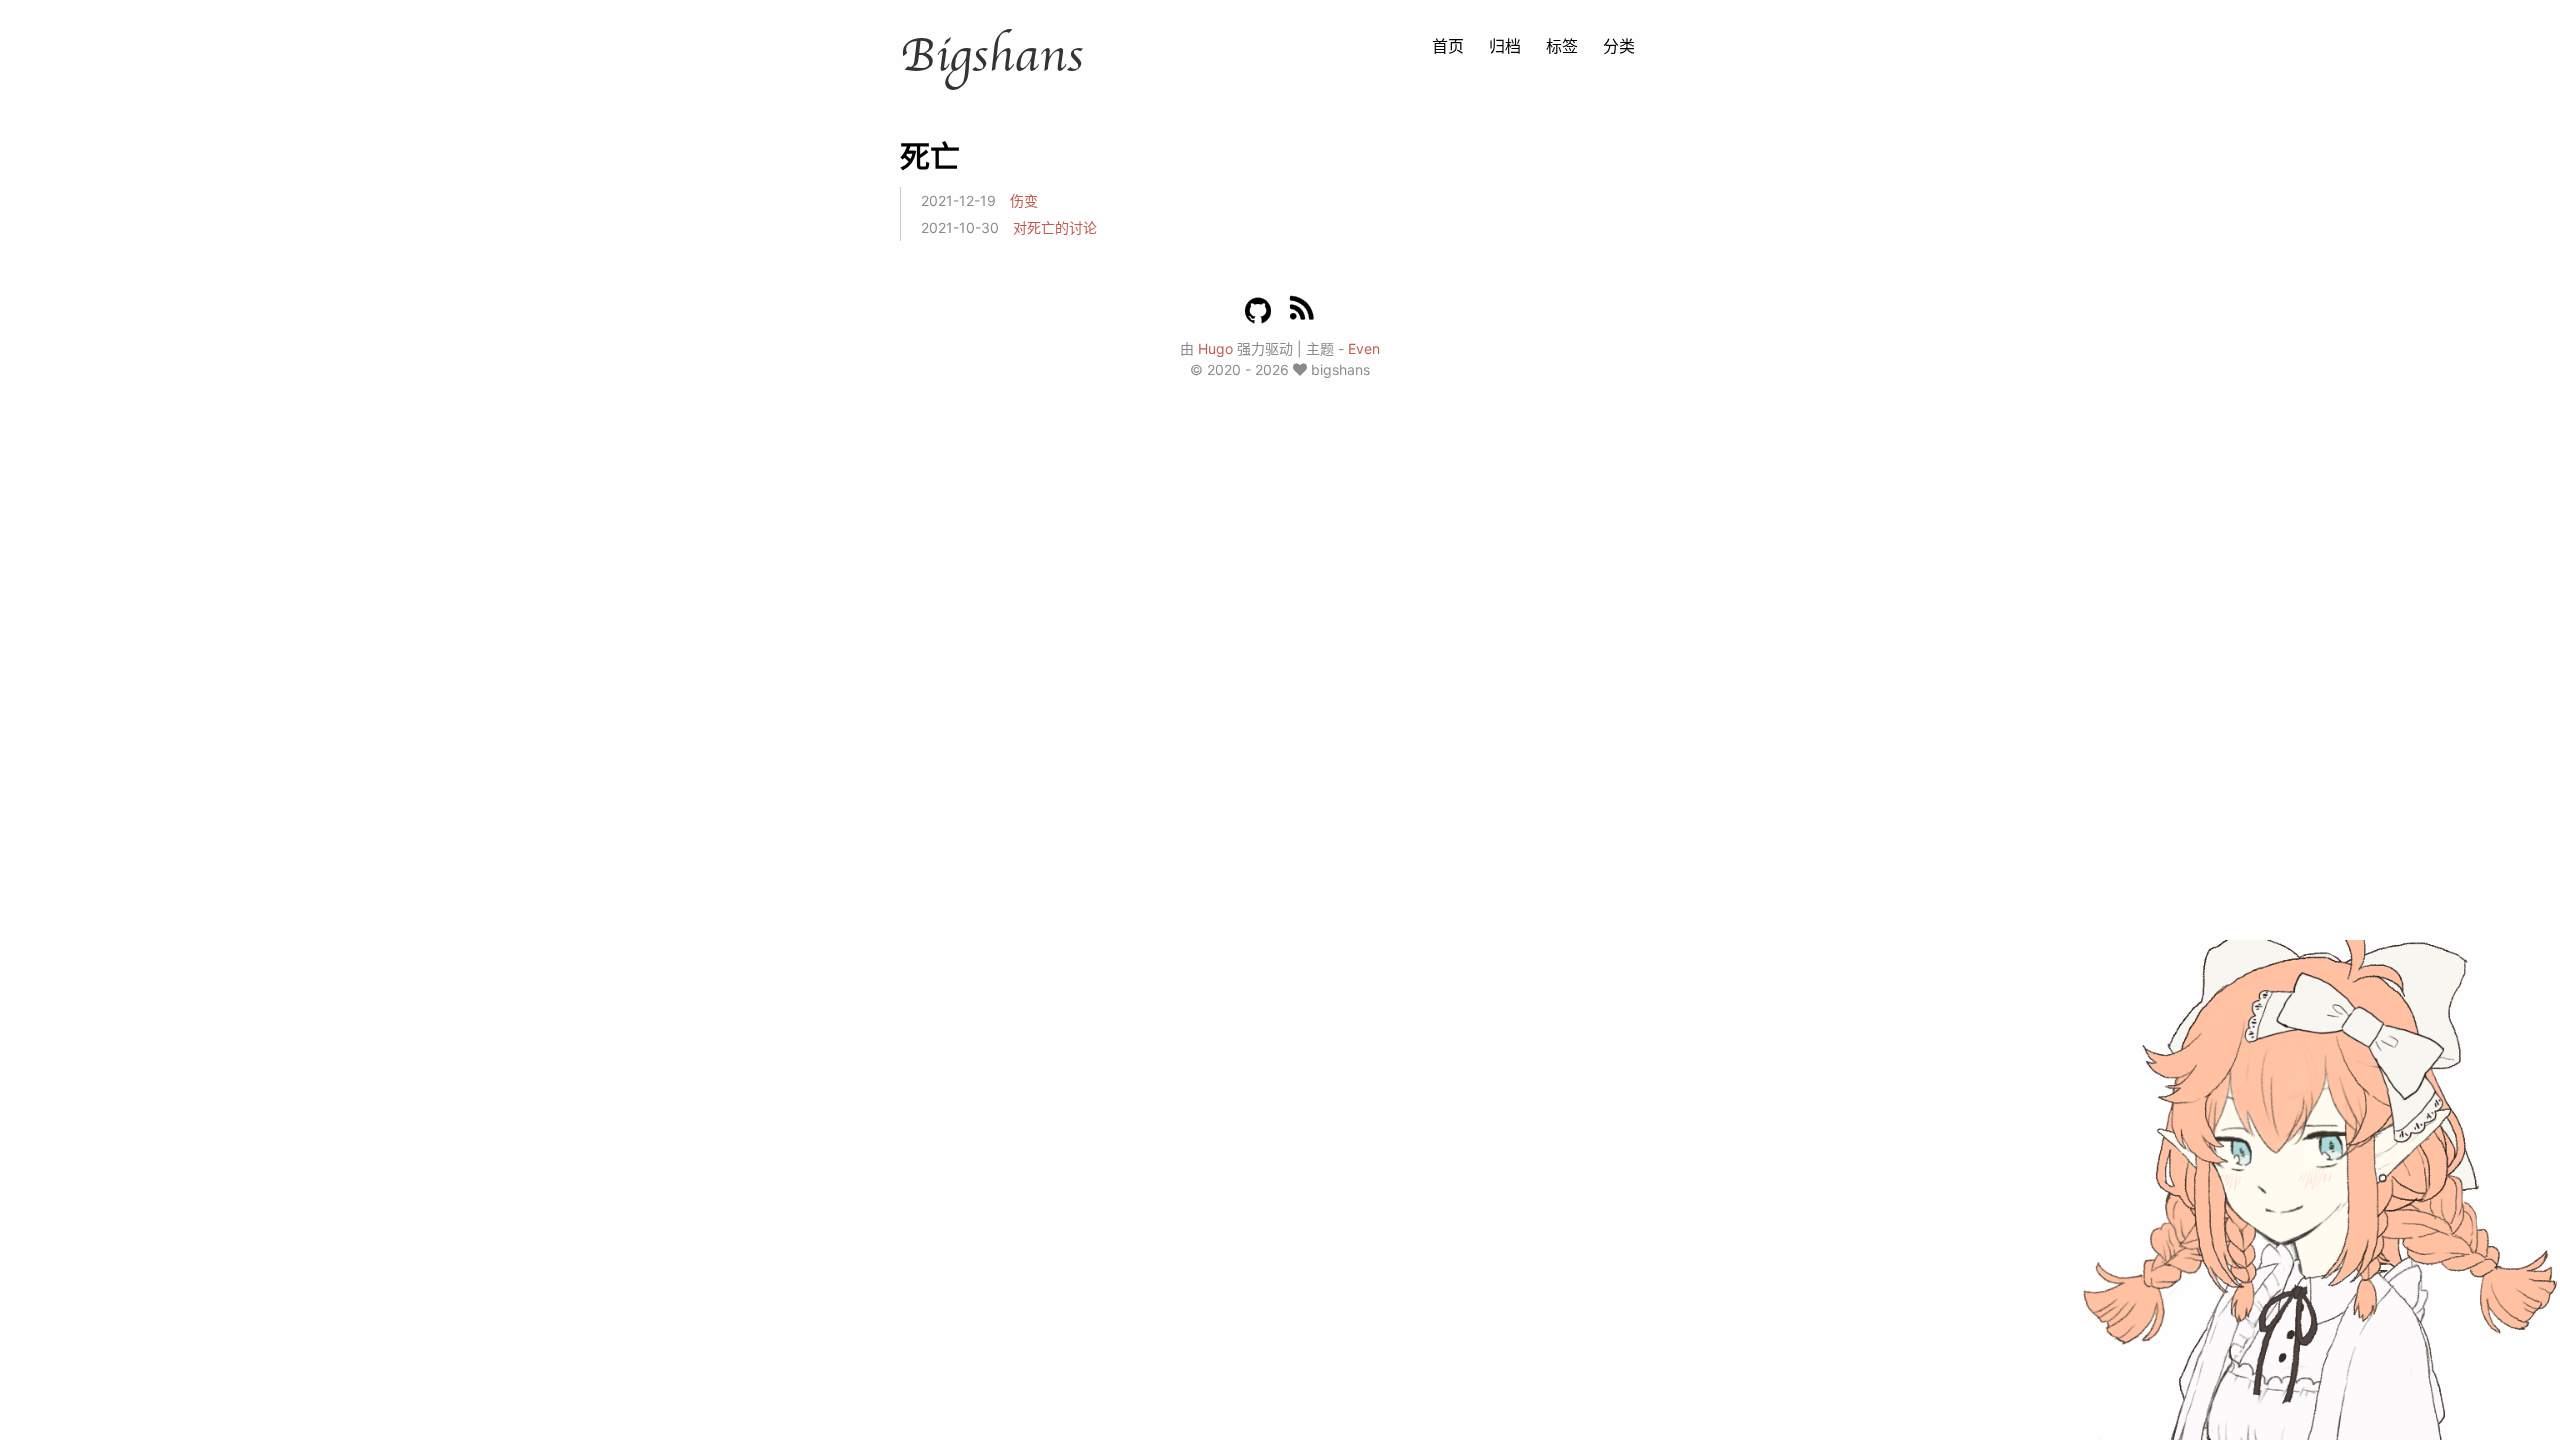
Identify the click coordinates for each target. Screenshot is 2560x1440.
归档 (1505, 46)
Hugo (1215, 348)
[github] (1258, 311)
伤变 (1024, 200)
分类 (1619, 46)
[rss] (1302, 312)
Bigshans (991, 56)
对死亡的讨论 (1055, 227)
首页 (1448, 46)
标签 (1562, 46)
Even (1364, 348)
